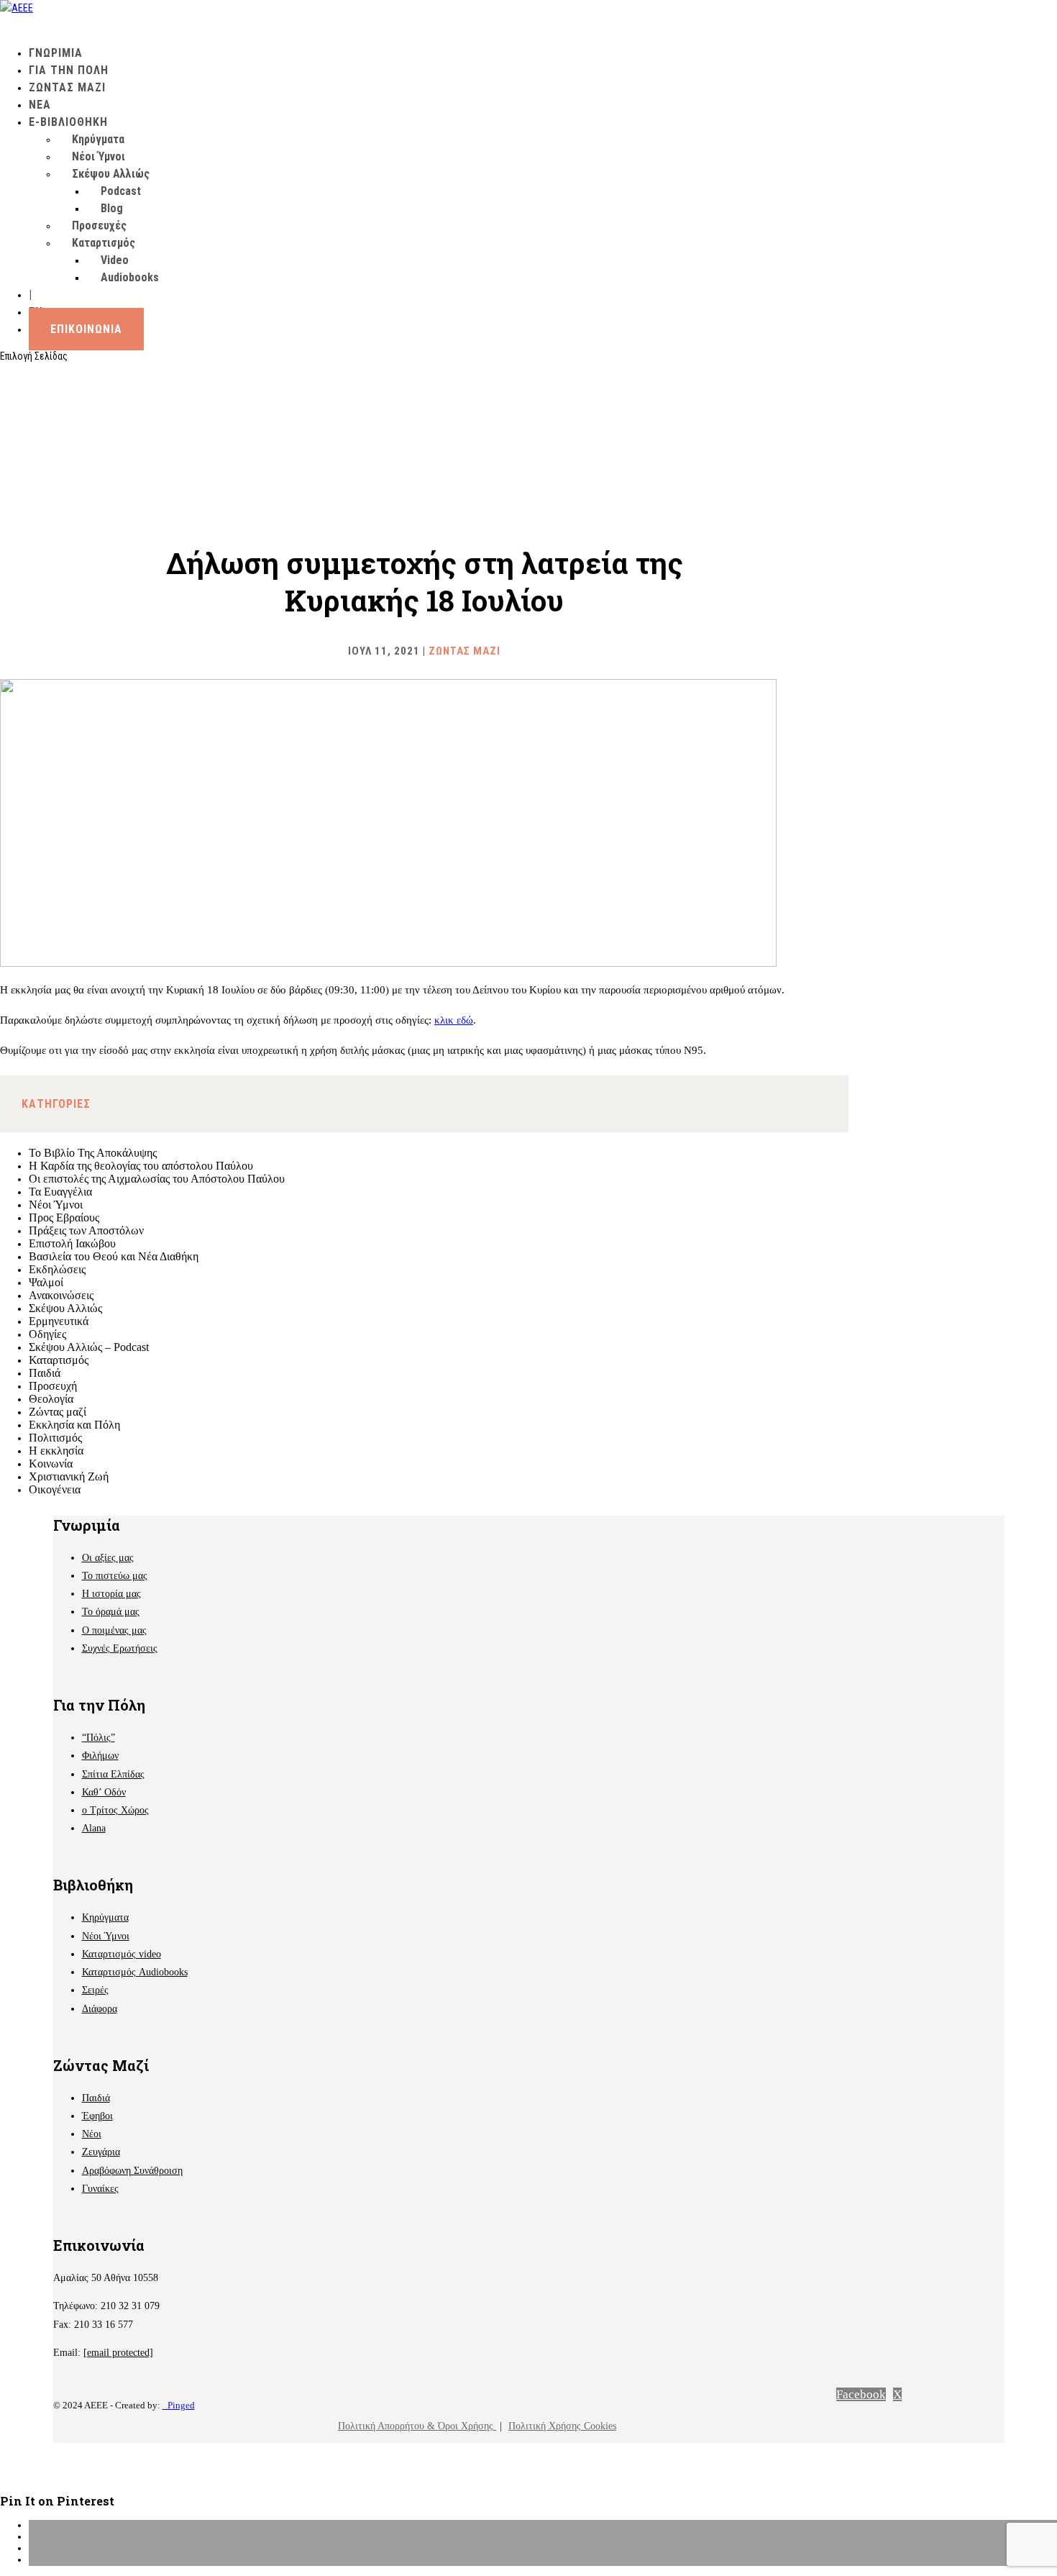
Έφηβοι (97, 2116)
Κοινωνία (51, 1464)
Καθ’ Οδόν (104, 1792)
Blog (112, 208)
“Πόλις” (99, 1738)
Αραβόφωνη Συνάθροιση (132, 2171)
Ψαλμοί (46, 1282)
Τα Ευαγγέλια (60, 1192)
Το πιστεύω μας (115, 1576)
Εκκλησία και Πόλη (74, 1425)
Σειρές (95, 1990)
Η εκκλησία (56, 1451)
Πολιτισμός (55, 1438)
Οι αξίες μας (108, 1558)
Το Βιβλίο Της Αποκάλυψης (93, 1153)
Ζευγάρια (101, 2152)
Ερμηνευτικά (59, 1321)
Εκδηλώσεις (57, 1269)
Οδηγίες (47, 1334)
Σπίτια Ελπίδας (113, 1774)
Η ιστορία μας (111, 1594)
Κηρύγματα (98, 139)
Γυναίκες (100, 2189)
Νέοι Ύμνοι (99, 156)
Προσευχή (53, 1386)
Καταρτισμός (59, 1360)
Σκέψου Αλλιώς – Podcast (89, 1347)
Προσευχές (99, 226)
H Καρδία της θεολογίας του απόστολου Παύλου (141, 1166)
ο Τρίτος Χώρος (115, 1810)
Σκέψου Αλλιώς (111, 174)
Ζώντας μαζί (465, 651)
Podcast (121, 191)
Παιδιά (45, 1373)
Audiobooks (130, 277)
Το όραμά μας (111, 1612)
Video (115, 260)
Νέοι (92, 2134)
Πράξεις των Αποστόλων (86, 1230)
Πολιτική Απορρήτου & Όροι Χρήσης (417, 2426)
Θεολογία (51, 1399)
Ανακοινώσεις (61, 1295)
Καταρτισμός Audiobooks (135, 1972)
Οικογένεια (55, 1489)
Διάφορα (100, 2009)
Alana (94, 1828)
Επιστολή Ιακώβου (72, 1243)
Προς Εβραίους (64, 1218)
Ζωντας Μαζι (67, 87)
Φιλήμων (100, 1756)
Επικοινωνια (86, 329)
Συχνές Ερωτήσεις (120, 1648)
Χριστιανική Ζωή (69, 1476)
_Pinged (179, 2405)
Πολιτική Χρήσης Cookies (562, 2426)
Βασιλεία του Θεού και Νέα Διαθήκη (114, 1256)
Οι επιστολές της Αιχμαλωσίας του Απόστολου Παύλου (157, 1179)
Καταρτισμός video (122, 1954)
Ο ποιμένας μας (114, 1630)
